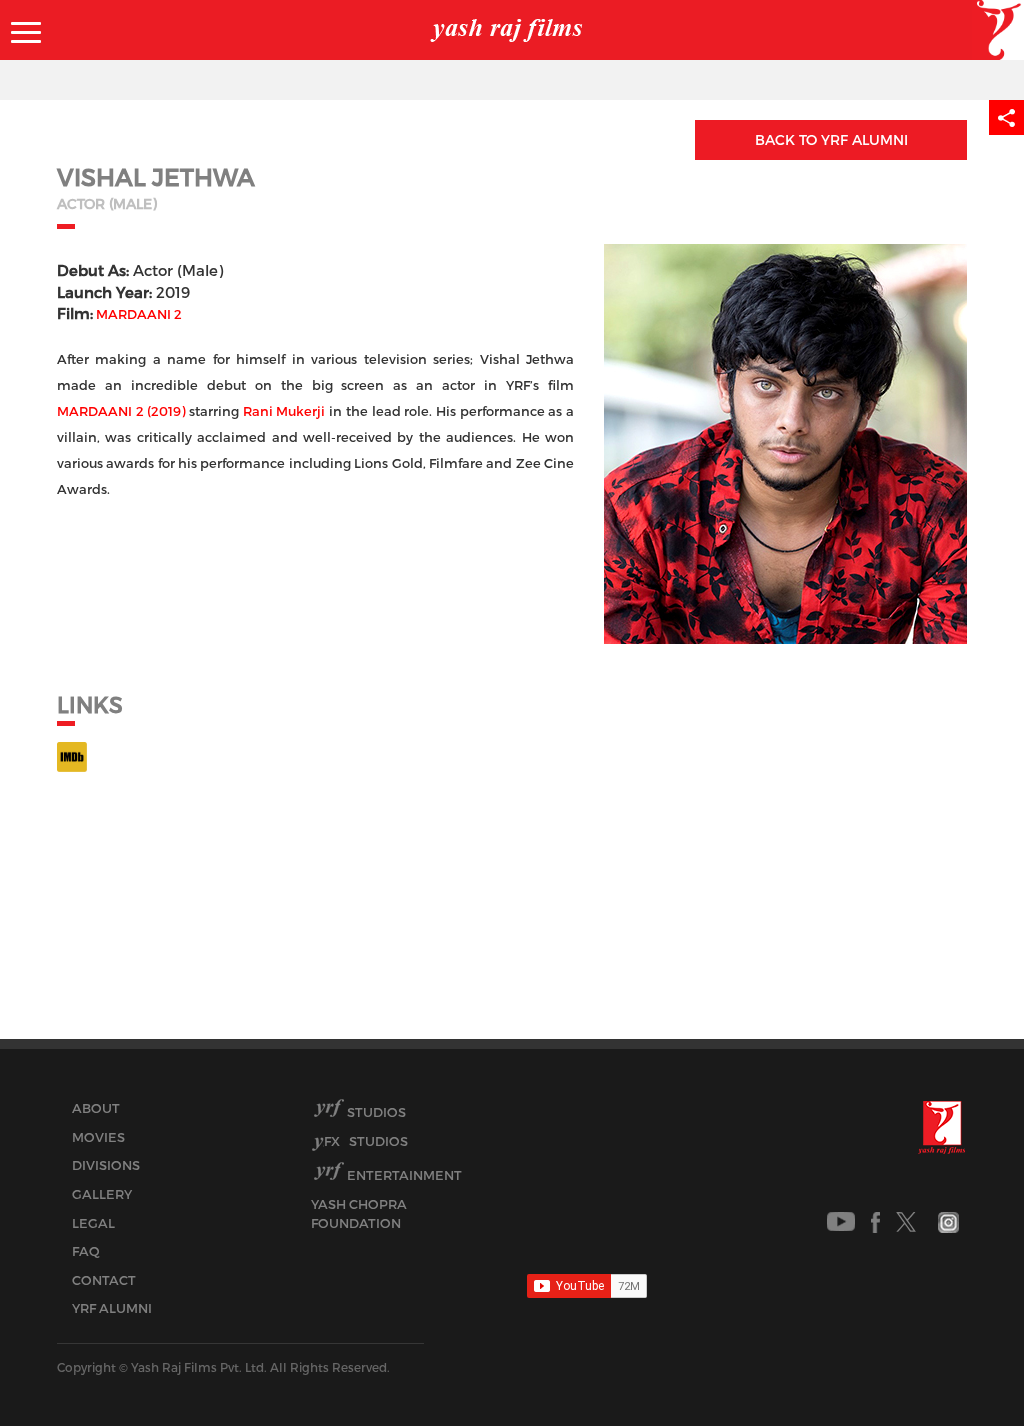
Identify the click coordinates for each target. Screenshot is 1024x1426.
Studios (376, 1112)
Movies (98, 1137)
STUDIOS (366, 1141)
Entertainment (404, 1175)
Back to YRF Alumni (831, 139)
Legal (93, 1223)
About (96, 1108)
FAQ (86, 1251)
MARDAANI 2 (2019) (121, 411)
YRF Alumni (112, 1308)
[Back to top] (960, 1365)
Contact (104, 1280)
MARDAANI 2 (139, 314)
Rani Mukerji (284, 411)
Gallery (102, 1194)
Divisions (106, 1165)
